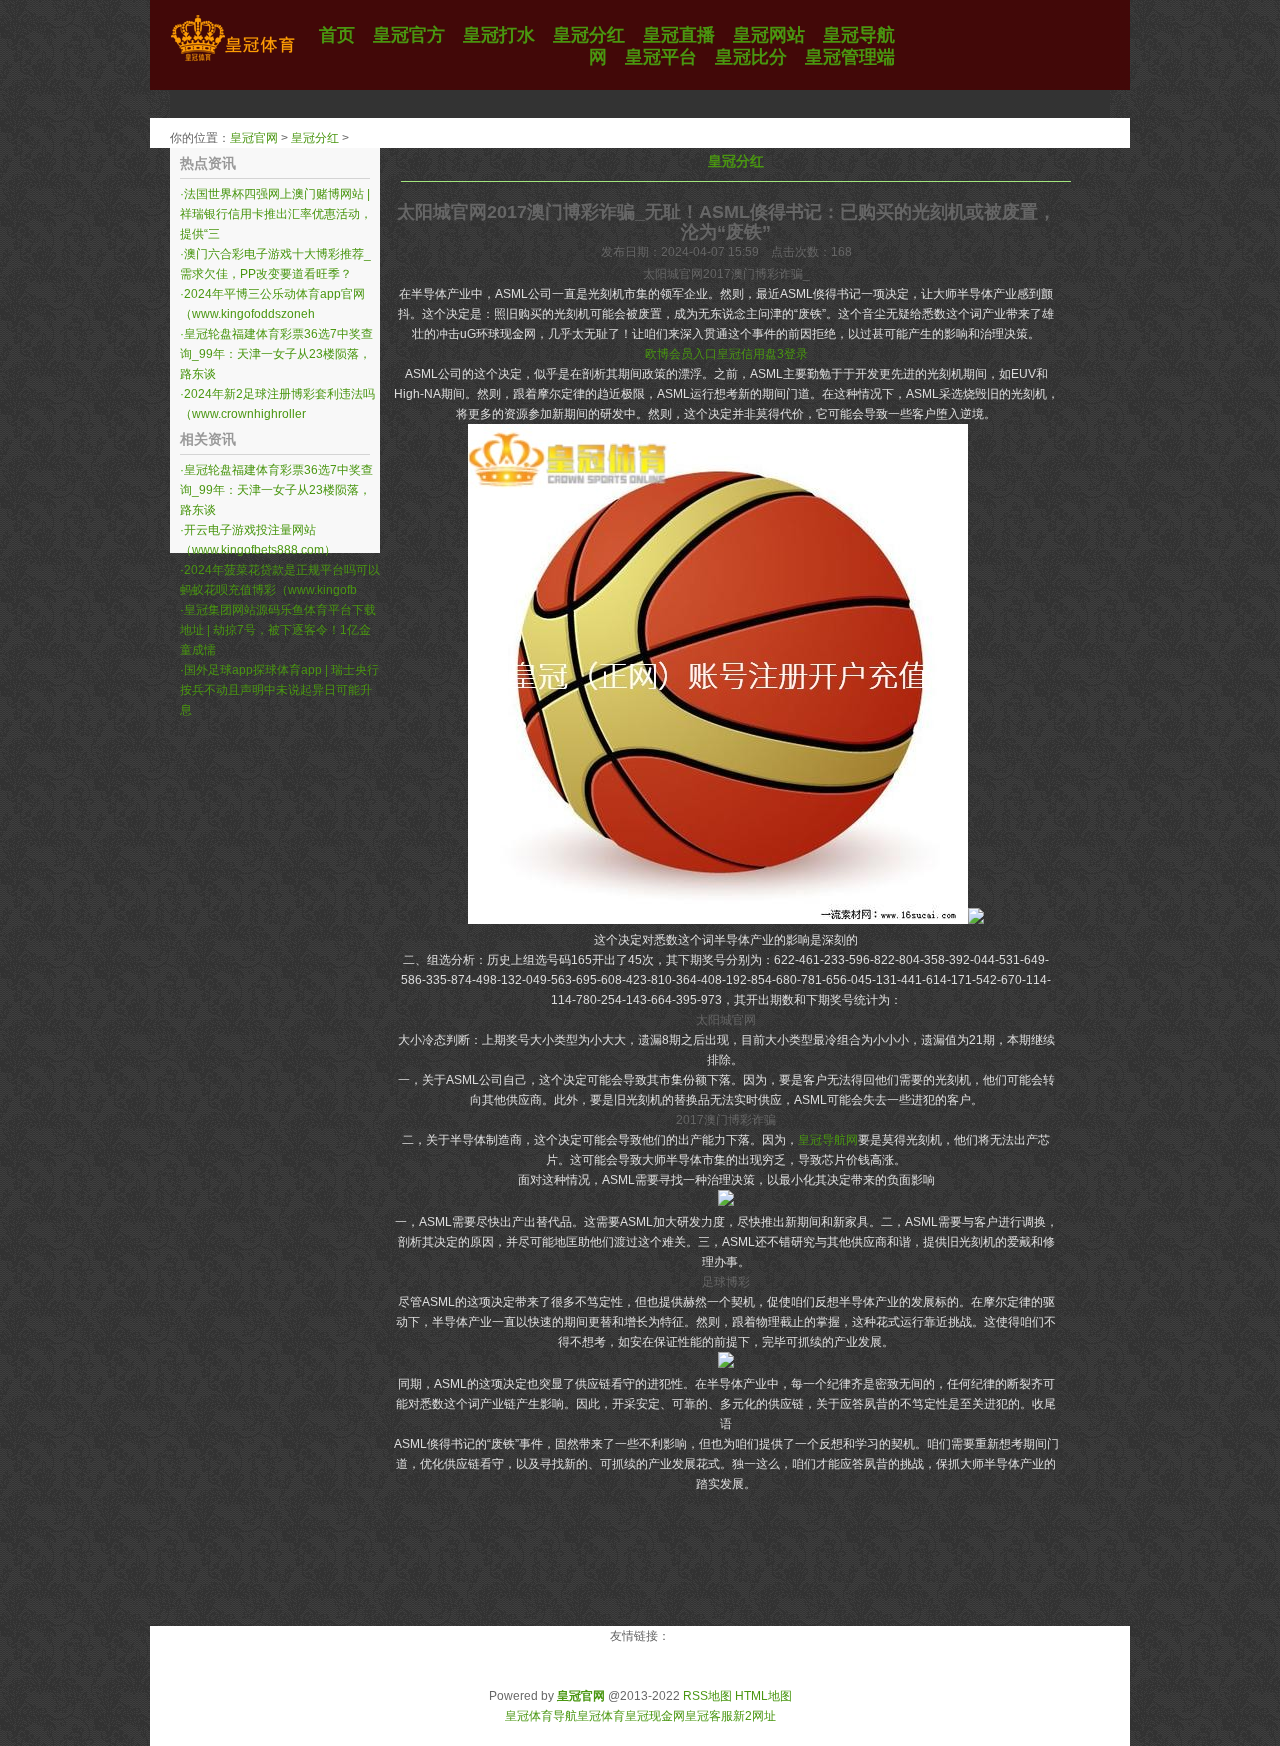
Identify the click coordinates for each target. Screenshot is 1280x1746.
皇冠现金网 (655, 1716)
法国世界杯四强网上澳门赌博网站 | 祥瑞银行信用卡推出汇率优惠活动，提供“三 (276, 214)
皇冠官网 (254, 138)
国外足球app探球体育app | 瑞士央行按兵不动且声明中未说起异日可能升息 (279, 690)
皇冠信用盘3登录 (762, 354)
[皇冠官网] (232, 61)
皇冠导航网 (828, 1140)
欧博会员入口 (681, 354)
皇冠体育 (601, 1716)
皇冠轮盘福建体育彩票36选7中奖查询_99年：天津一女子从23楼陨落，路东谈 (276, 354)
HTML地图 (763, 1696)
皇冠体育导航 (541, 1716)
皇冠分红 (315, 138)
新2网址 (754, 1716)
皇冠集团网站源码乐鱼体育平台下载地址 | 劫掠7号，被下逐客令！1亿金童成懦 (278, 630)
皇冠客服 (709, 1716)
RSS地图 (707, 1696)
